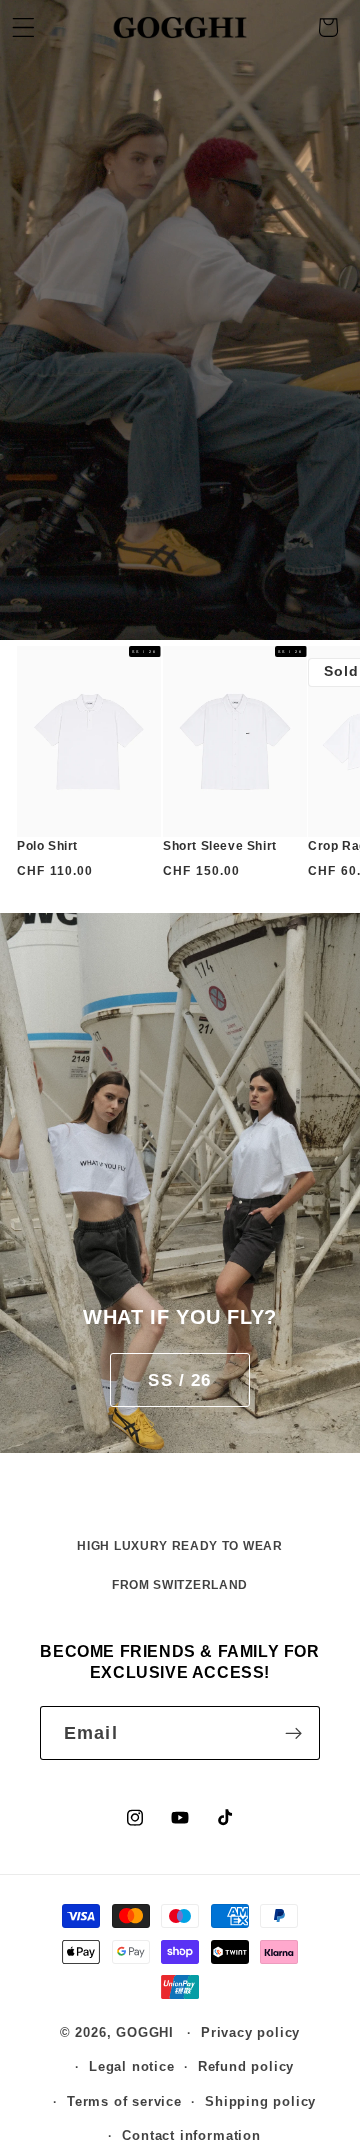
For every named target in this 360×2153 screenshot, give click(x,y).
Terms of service (124, 2102)
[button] (328, 27)
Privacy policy (250, 2033)
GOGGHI (145, 2033)
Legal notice (132, 2067)
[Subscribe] (293, 1733)
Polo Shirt (47, 846)
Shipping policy (260, 2102)
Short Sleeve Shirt (220, 846)
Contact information (191, 2136)
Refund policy (246, 2067)
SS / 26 (179, 1380)
